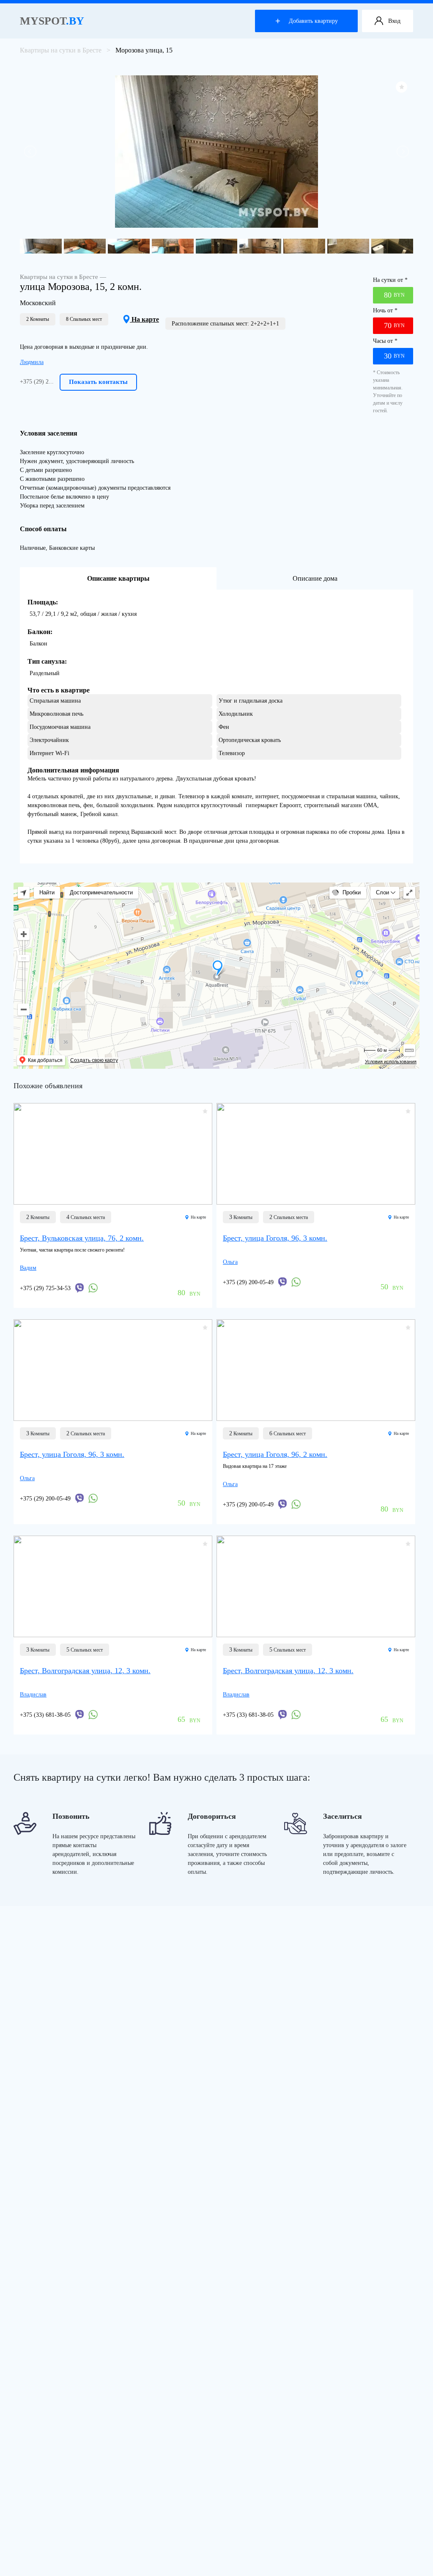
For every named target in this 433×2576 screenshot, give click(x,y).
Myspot (52, 21)
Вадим (28, 1268)
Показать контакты (98, 382)
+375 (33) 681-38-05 (45, 1715)
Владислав (33, 1695)
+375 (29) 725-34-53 (45, 1288)
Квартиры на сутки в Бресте (61, 50)
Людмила (32, 362)
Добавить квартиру (313, 21)
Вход (394, 21)
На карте (144, 319)
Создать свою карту (94, 1060)
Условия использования (391, 1062)
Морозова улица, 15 (144, 50)
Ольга (230, 1262)
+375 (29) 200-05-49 (248, 1282)
